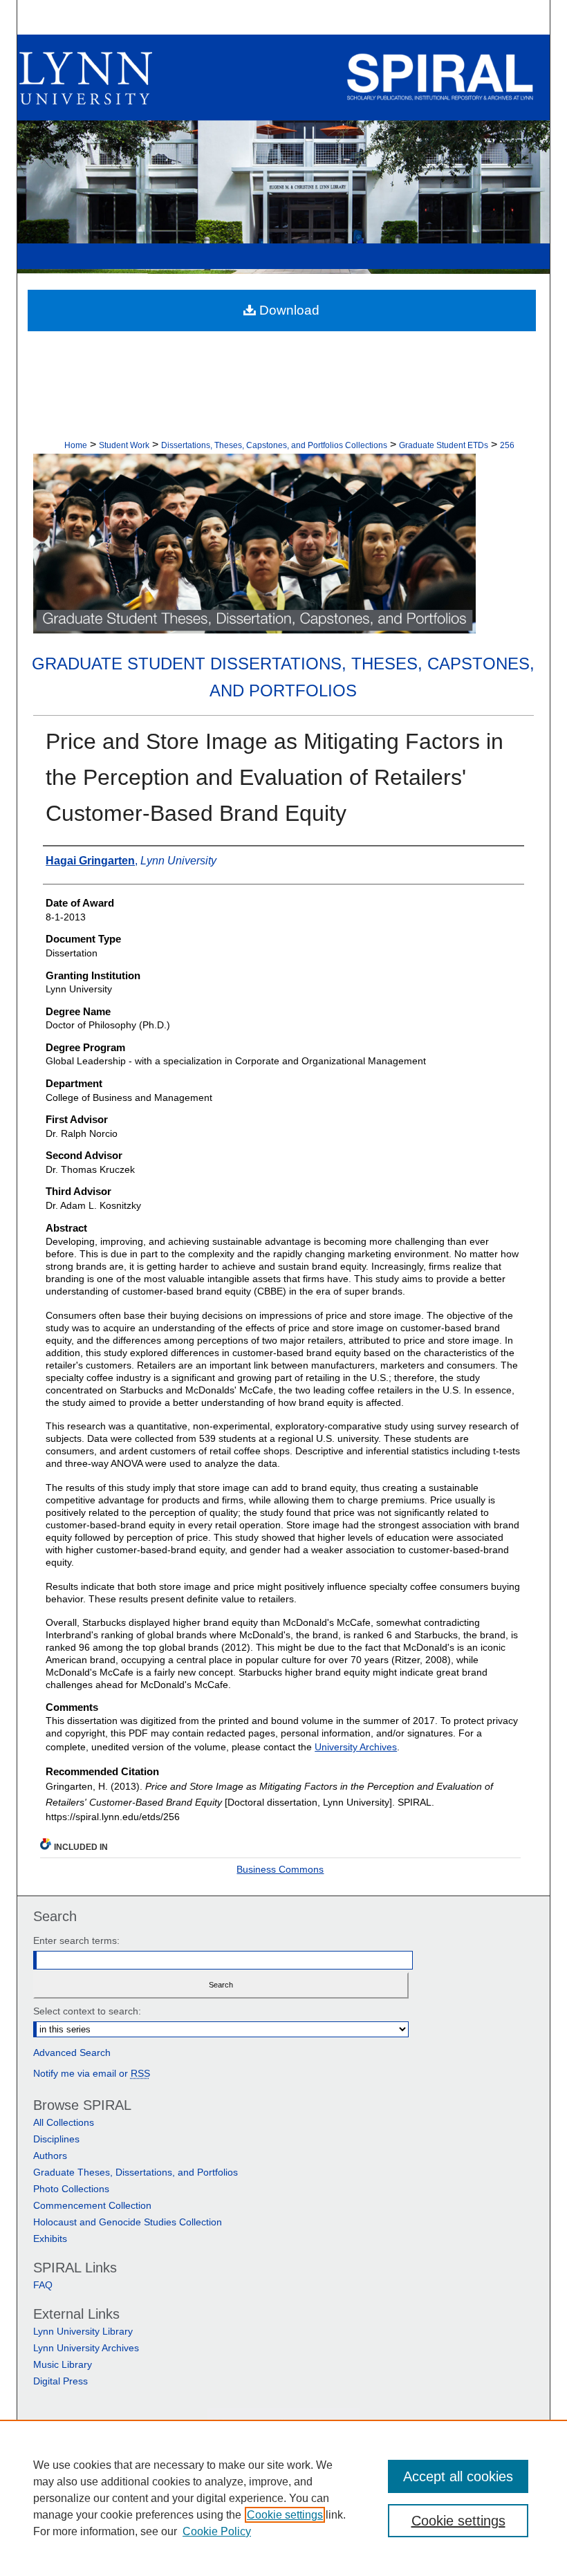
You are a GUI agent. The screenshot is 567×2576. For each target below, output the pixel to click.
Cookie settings (285, 2515)
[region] (283, 2498)
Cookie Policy (217, 2531)
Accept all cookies (458, 2476)
